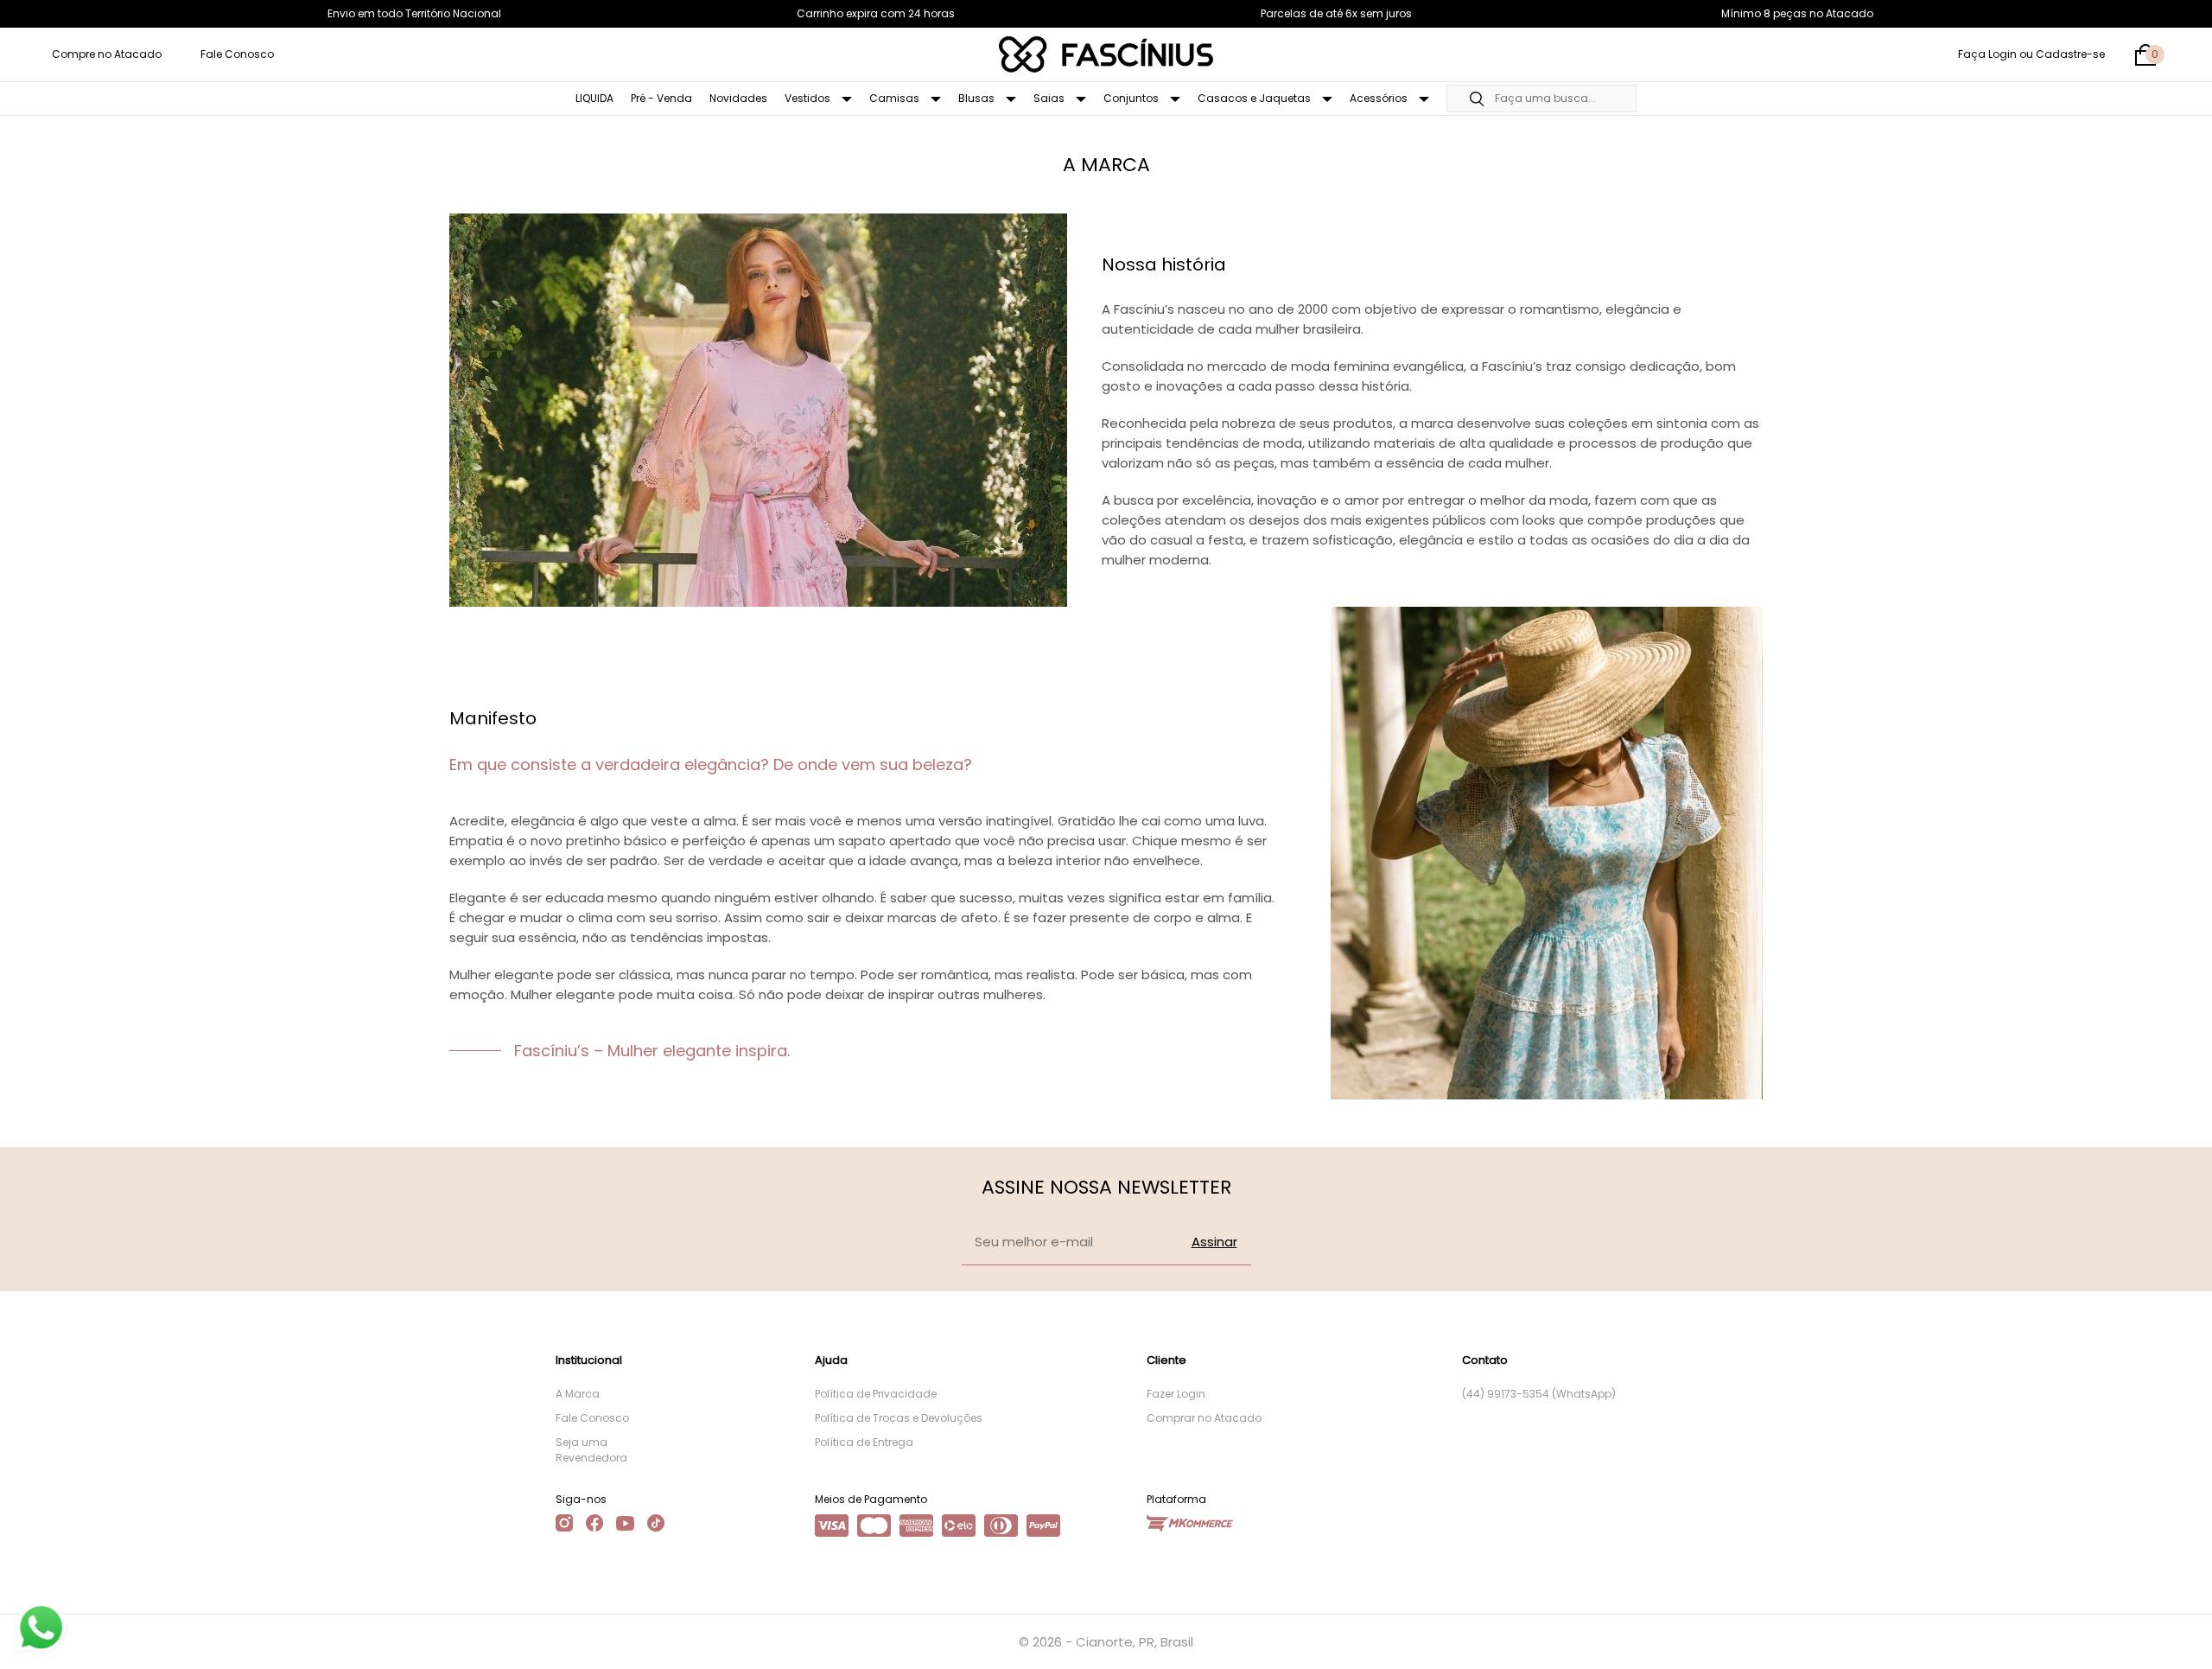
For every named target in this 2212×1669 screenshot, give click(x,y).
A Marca (578, 1394)
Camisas (896, 98)
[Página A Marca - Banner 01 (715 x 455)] (758, 410)
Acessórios (1380, 98)
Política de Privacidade (876, 1394)
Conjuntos (1132, 98)
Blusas (978, 98)
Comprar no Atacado (1204, 1418)
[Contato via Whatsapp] (39, 1626)
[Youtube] (625, 1523)
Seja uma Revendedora (591, 1450)
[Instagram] (564, 1523)
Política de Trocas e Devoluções (899, 1418)
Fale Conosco (237, 54)
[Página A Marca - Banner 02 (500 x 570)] (1547, 853)
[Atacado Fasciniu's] (1106, 54)
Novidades (738, 98)
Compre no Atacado (107, 54)
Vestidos (809, 98)
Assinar (1214, 1242)
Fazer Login (1176, 1394)
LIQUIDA (594, 98)
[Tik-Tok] (656, 1523)
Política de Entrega (864, 1442)
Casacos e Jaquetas (1255, 98)
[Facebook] (594, 1523)
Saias (1050, 98)
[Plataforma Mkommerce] (1190, 1523)
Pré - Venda (661, 98)
